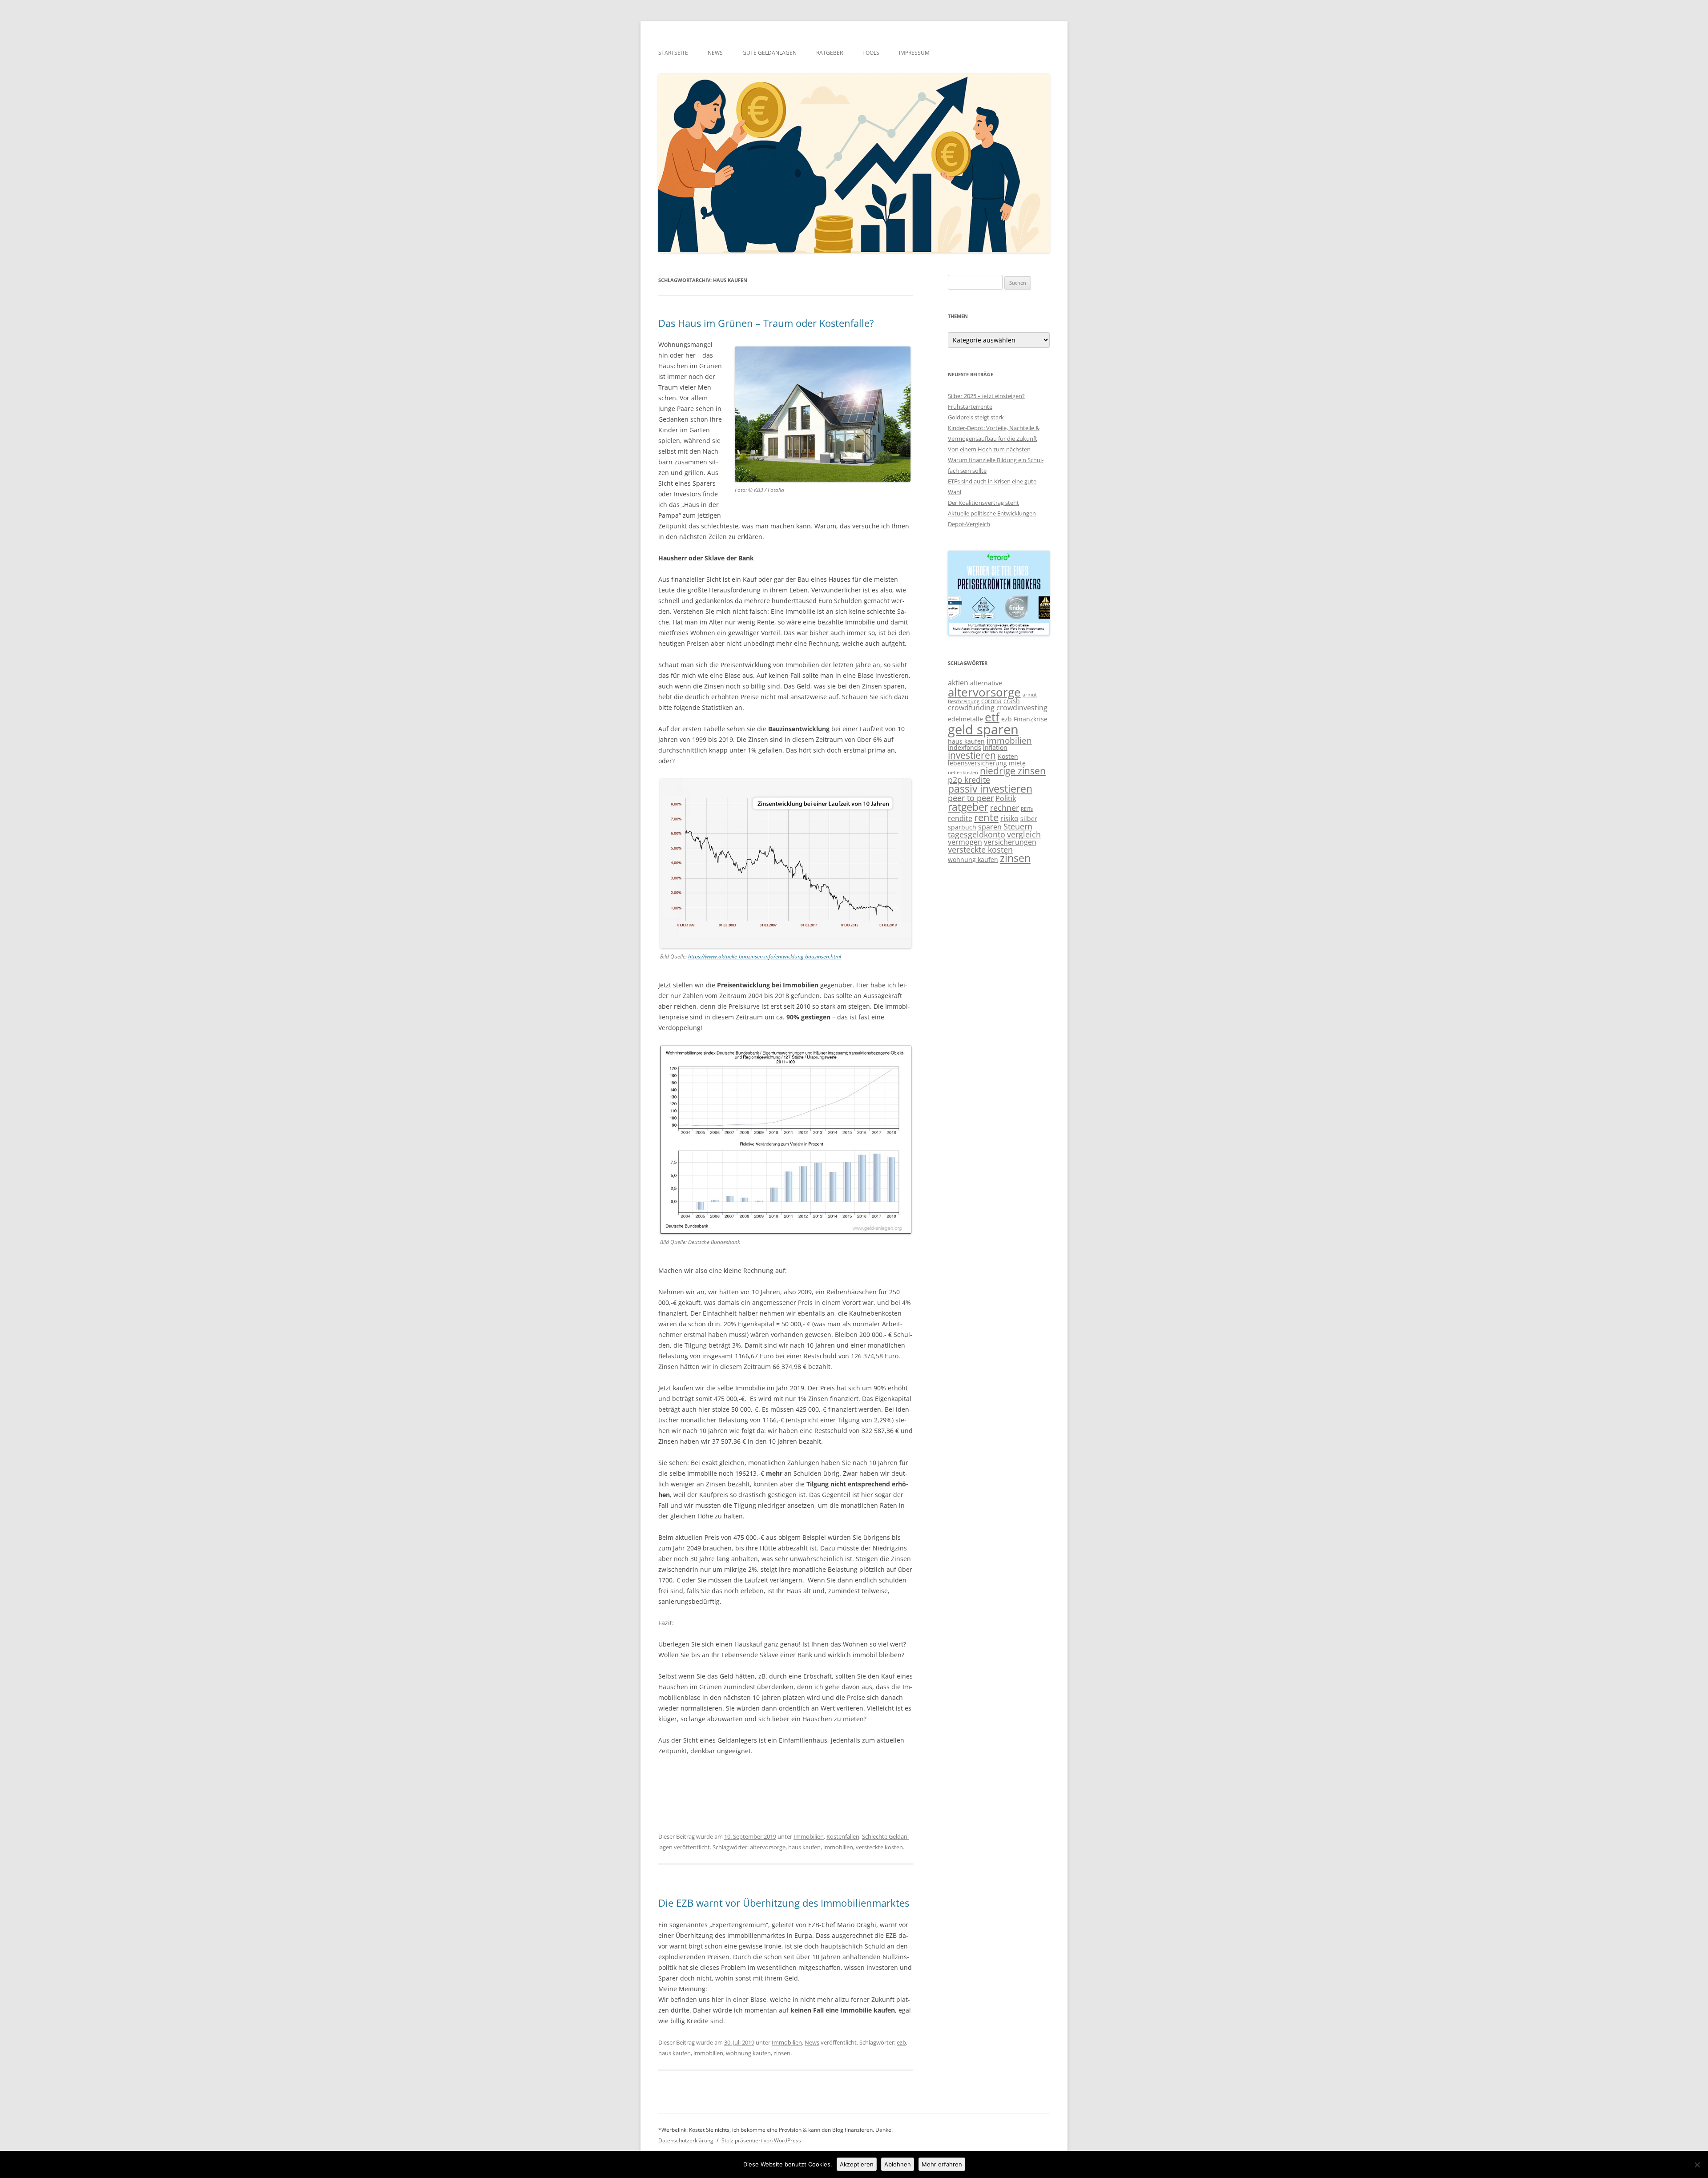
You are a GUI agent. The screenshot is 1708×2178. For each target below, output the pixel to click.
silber (1029, 819)
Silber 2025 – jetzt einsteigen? (986, 396)
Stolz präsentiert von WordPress (761, 2140)
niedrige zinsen (1013, 771)
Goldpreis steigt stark (976, 417)
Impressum (914, 53)
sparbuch (962, 827)
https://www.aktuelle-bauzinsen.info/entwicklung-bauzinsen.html (765, 956)
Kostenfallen (843, 1836)
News (715, 53)
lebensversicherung (977, 763)
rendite (960, 818)
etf (992, 717)
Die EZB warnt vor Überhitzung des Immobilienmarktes (784, 1903)
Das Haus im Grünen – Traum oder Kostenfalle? (766, 323)
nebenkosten (963, 773)
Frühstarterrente (970, 407)
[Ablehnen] (1697, 2165)
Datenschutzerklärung (686, 2140)
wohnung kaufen (748, 2053)
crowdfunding (971, 708)
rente (986, 817)
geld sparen (983, 729)
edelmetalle (965, 719)
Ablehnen (898, 2164)
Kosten (1008, 756)
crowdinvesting (1022, 708)
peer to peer (971, 798)
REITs (1027, 809)
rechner (1005, 808)
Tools (871, 53)
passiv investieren (990, 789)
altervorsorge (768, 1847)
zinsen (782, 2053)
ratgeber (968, 807)
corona (991, 701)
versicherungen (1010, 842)
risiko (1009, 818)
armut (1030, 695)
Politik (1006, 798)
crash (1012, 701)
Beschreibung (964, 701)
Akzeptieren (857, 2164)
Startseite (673, 53)
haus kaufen (804, 1847)
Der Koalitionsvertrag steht (983, 503)
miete (1017, 763)
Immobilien (809, 1836)
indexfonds (965, 747)
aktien (958, 683)
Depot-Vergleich (969, 524)
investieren (972, 755)
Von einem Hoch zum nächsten (989, 449)
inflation (995, 747)
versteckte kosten (879, 1847)
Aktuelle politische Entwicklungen (992, 513)
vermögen (965, 842)
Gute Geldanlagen (769, 53)
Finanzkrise (1031, 719)
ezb (901, 2042)
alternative (986, 683)
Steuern (1018, 826)
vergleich (1024, 834)
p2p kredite (969, 780)
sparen (990, 827)
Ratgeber (830, 53)
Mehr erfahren (942, 2164)
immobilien (838, 1847)
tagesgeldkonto (977, 834)
